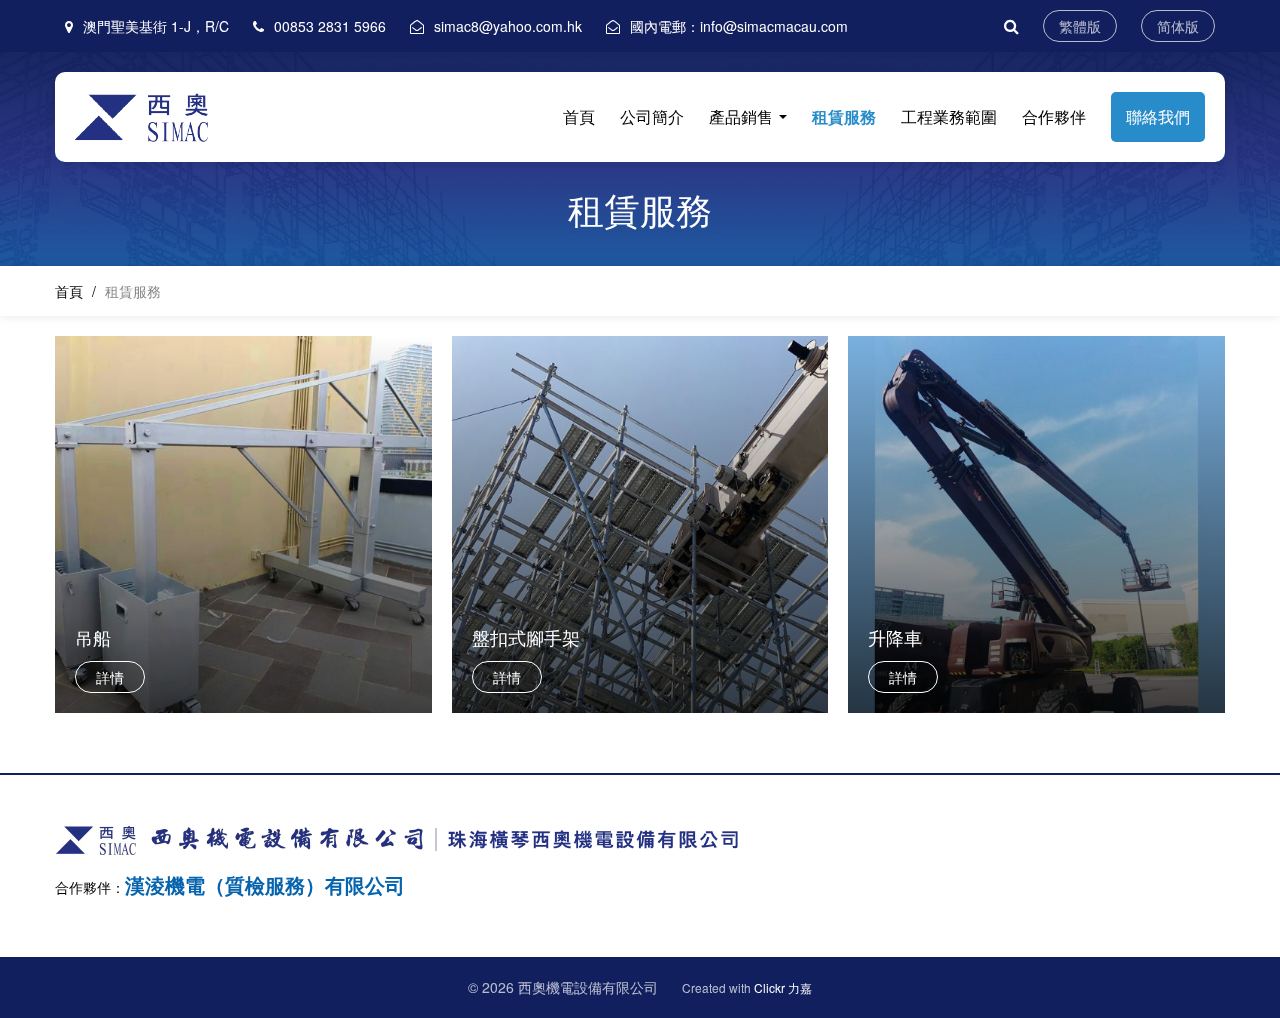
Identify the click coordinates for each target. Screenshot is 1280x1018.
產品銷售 (743, 117)
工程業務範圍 (949, 117)
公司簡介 (652, 117)
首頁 (579, 117)
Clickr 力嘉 (783, 987)
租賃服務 (844, 117)
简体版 (1178, 26)
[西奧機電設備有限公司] (149, 115)
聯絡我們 (1158, 116)
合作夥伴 (1054, 117)
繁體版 (1080, 26)
